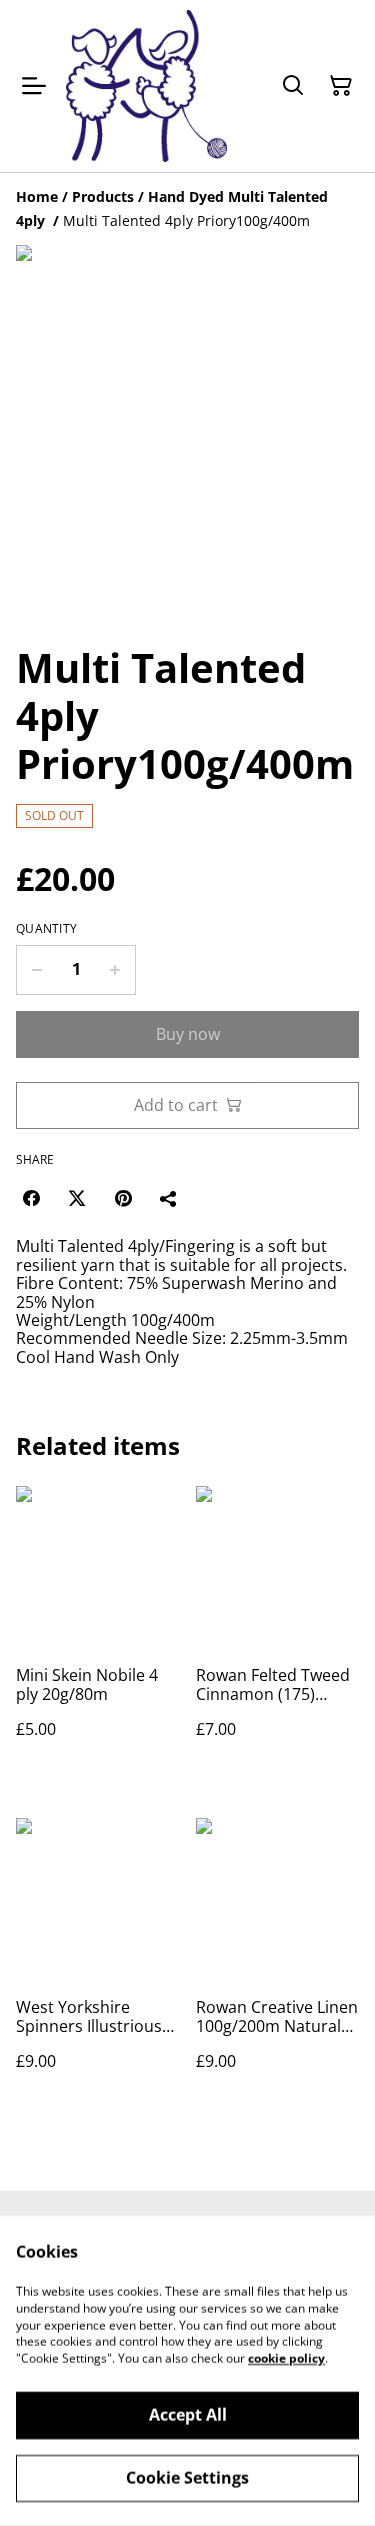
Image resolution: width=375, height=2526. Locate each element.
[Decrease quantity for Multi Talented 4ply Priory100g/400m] (36, 970)
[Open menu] (34, 86)
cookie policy (286, 2358)
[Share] (169, 1198)
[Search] (293, 86)
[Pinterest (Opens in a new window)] (123, 1198)
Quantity (46, 929)
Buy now (188, 1034)
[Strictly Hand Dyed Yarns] (146, 86)
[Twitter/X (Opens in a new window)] (77, 1198)
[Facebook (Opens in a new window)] (31, 1198)
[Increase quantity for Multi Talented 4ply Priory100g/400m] (115, 970)
